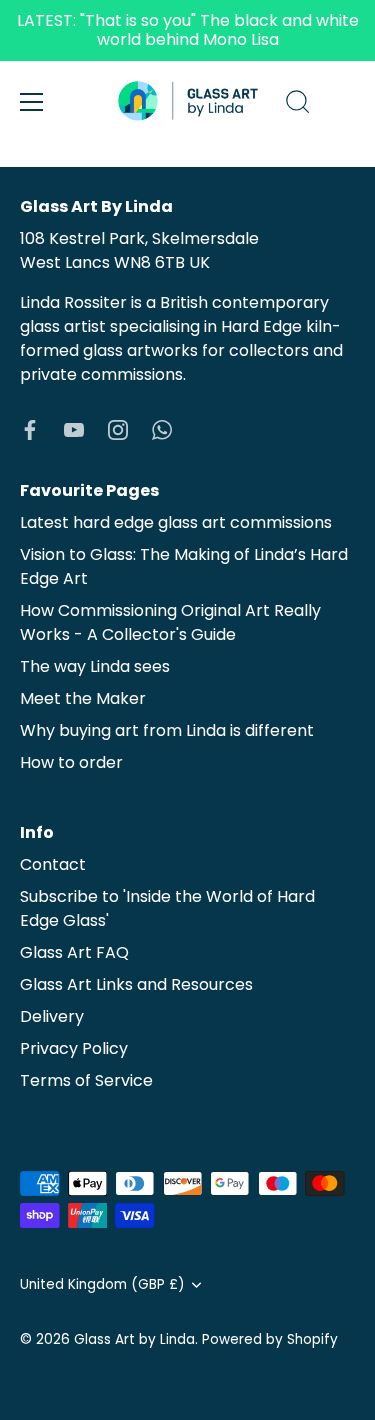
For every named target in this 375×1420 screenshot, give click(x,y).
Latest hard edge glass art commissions (176, 522)
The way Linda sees (95, 666)
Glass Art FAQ (74, 952)
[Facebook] (30, 428)
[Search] (298, 105)
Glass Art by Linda (134, 1339)
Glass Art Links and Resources (136, 984)
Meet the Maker (83, 698)
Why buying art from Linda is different (167, 730)
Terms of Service (86, 1080)
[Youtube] (74, 428)
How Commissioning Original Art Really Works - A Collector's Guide (170, 622)
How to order (71, 762)
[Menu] (32, 102)
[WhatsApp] (162, 428)
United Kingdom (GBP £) (102, 1284)
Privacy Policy (74, 1048)
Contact (53, 864)
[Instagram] (118, 428)
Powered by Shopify (270, 1339)
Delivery (52, 1016)
